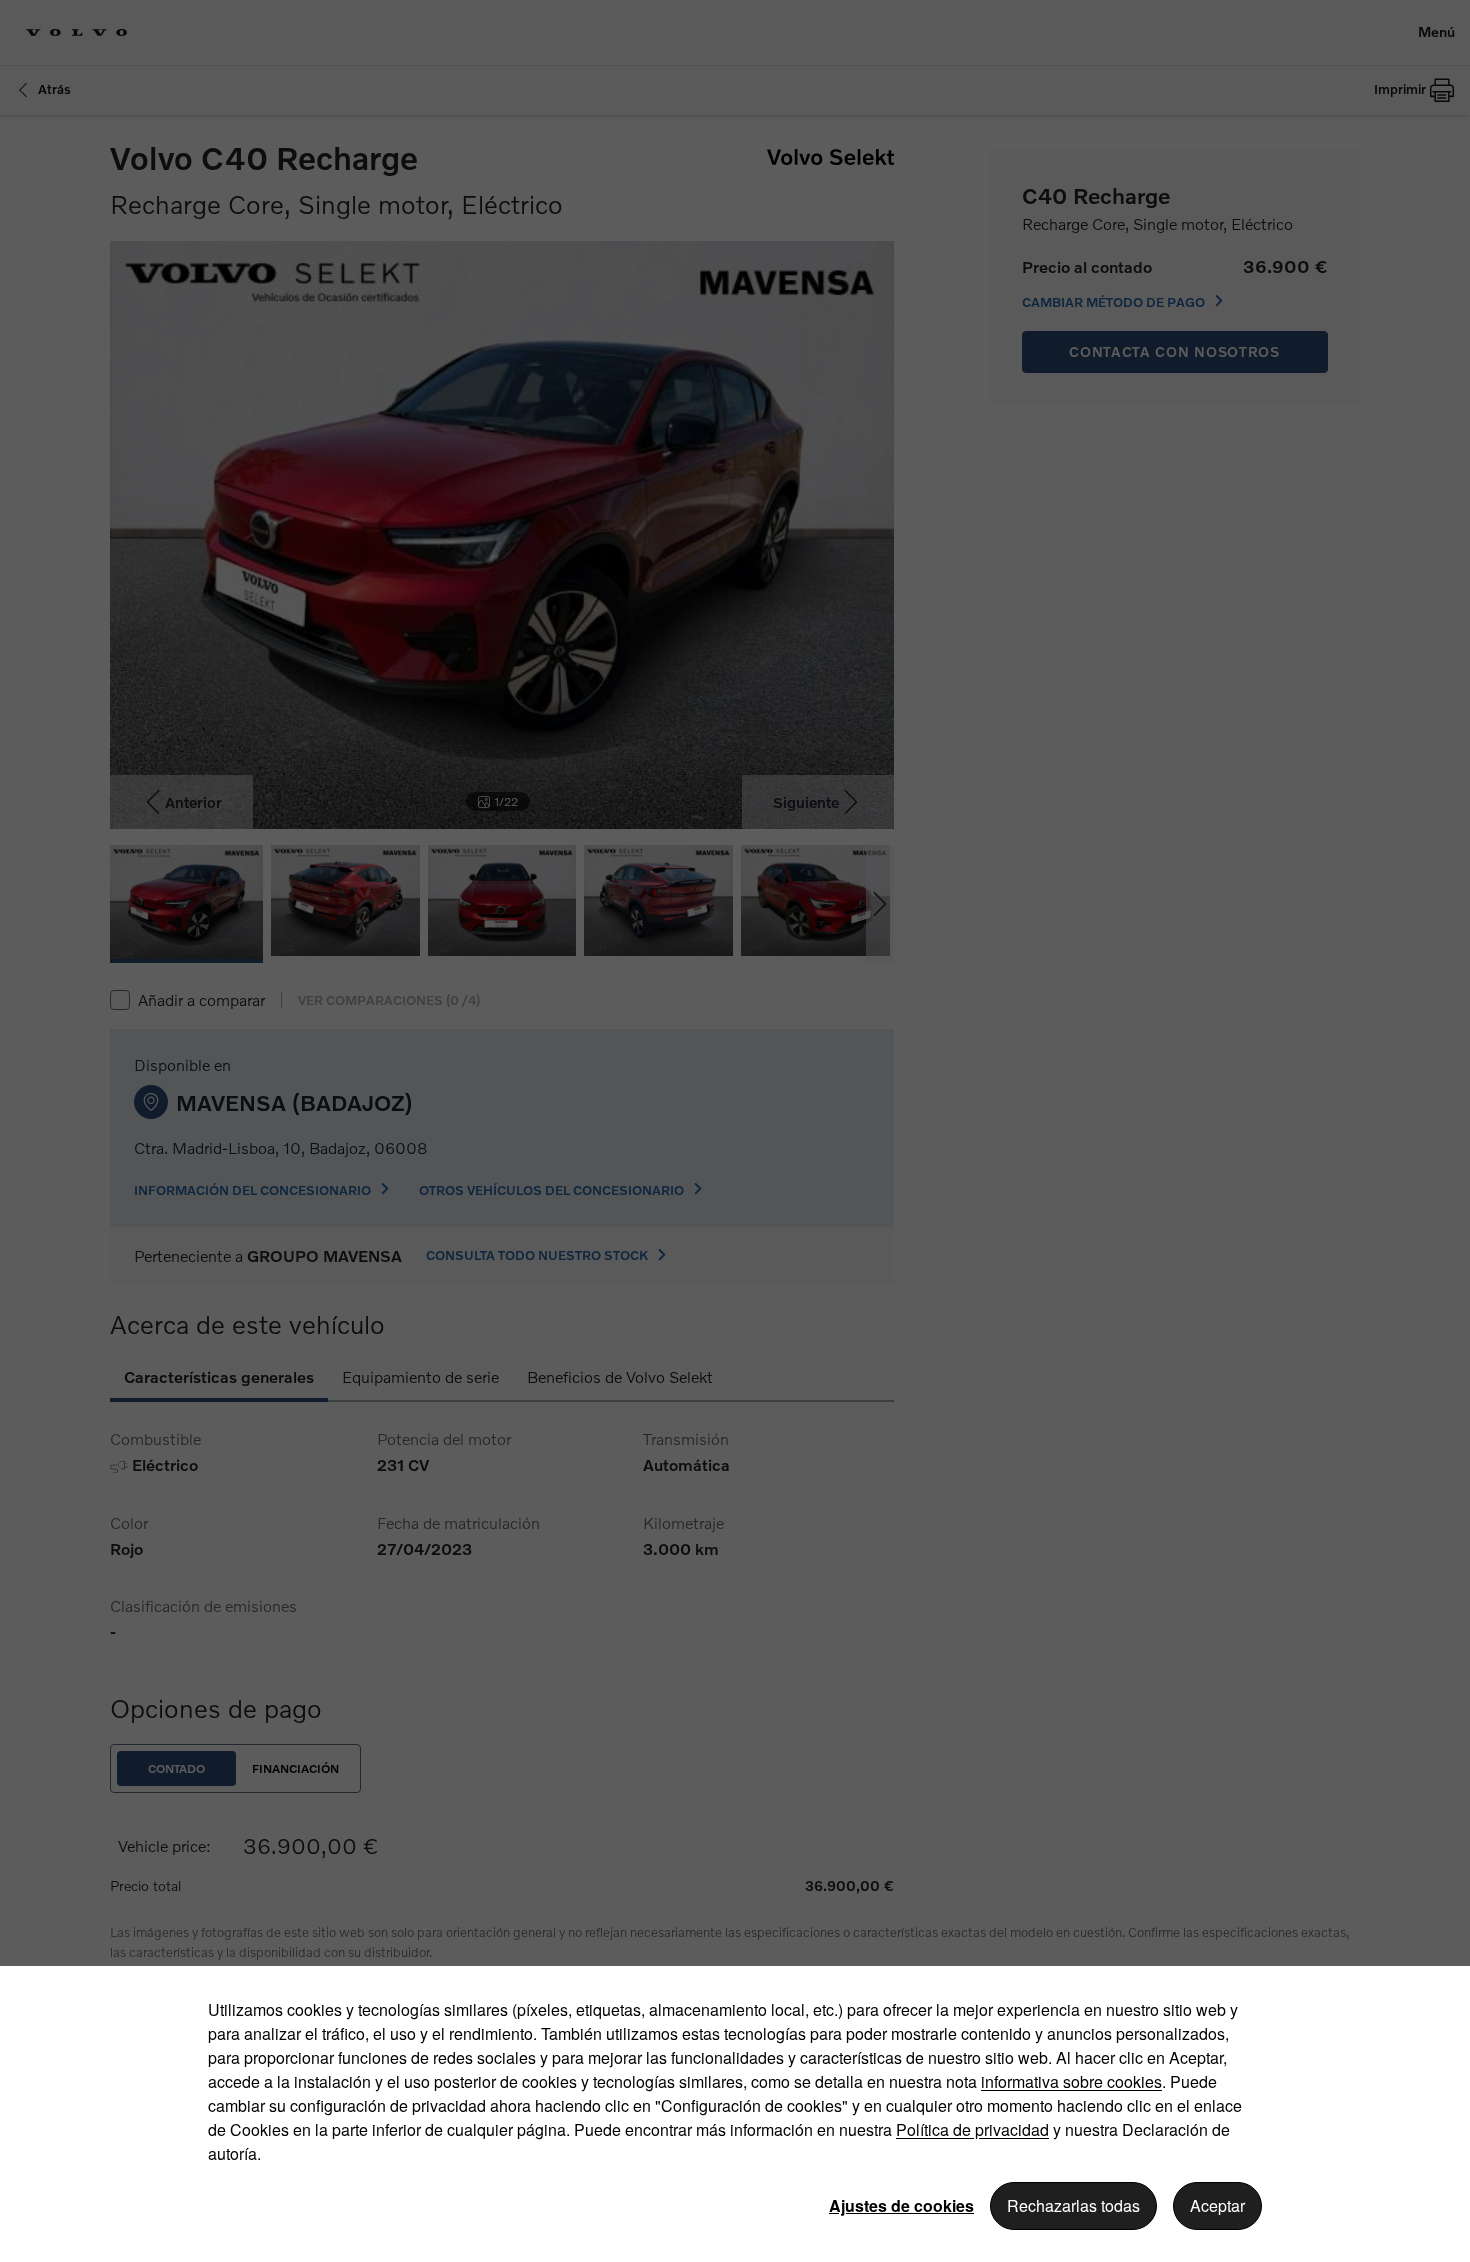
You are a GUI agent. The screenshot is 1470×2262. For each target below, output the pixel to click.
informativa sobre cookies (1071, 2081)
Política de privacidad (972, 2129)
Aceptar (1217, 2205)
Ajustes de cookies (901, 2205)
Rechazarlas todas (1073, 2205)
